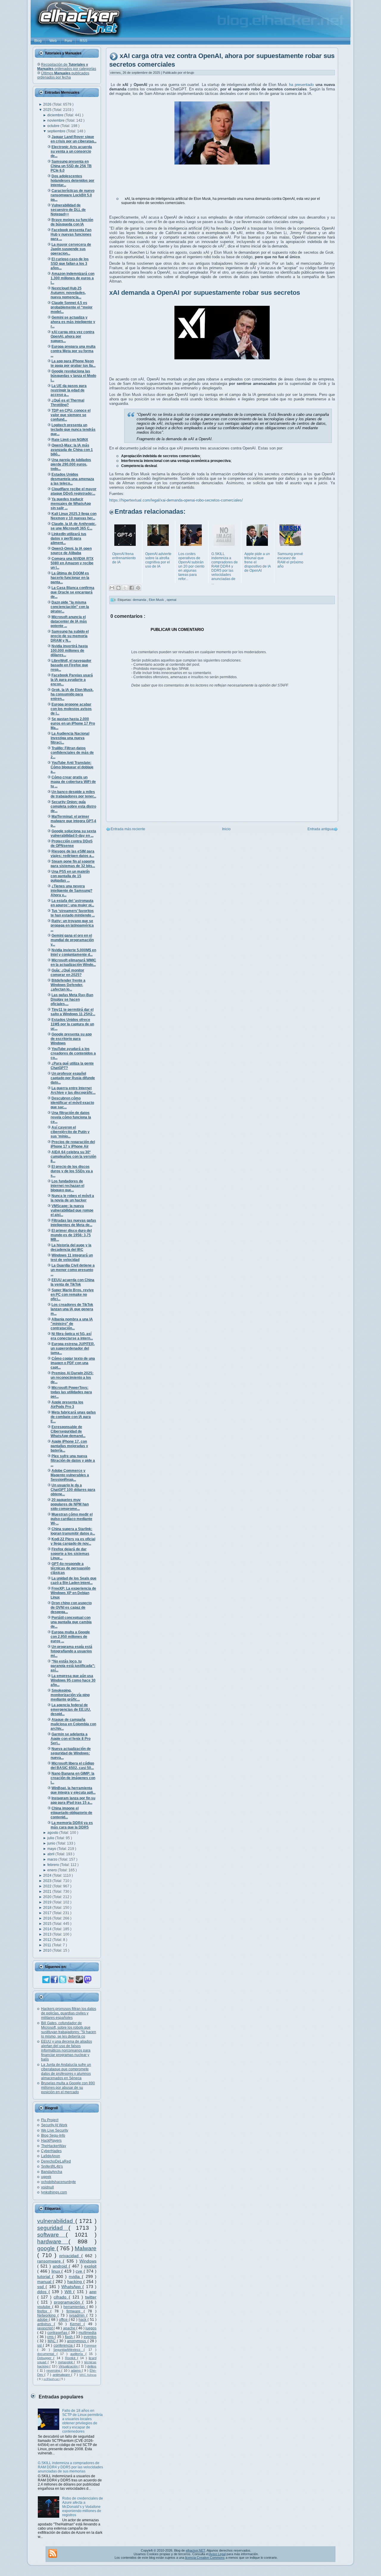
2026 (48, 104)
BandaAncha (52, 2172)
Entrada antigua (320, 829)
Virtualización (69, 2366)
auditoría (78, 2354)
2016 (48, 1918)
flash (69, 2337)
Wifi (69, 2292)
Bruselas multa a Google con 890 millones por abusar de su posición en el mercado (68, 2088)
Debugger (45, 2358)
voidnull (47, 2187)
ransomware (50, 2261)
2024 (48, 1875)
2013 (48, 1934)
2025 (48, 110)
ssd (41, 2287)
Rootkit (71, 2358)
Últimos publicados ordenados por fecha (63, 75)
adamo (76, 2370)
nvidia (75, 2276)
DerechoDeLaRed (56, 2161)
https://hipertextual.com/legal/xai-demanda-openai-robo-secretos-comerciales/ (176, 500)
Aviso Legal (217, 2554)
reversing (54, 2370)
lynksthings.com (54, 2192)
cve (80, 2271)
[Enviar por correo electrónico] (112, 588)
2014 (48, 1929)
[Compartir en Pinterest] (138, 588)
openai (171, 600)
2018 (48, 1908)
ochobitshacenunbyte (58, 2182)
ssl (40, 2345)
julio (51, 1838)
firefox (44, 2311)
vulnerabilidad (56, 2221)
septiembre (57, 131)
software (51, 2235)
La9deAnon (51, 2156)
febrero (54, 1865)
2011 (48, 1945)
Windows (88, 2261)
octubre (54, 126)
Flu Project (50, 2120)
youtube (45, 2307)
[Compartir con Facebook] (132, 588)
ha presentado (301, 85)
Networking (47, 2315)
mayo (52, 1849)
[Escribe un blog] (118, 588)
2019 (48, 1902)
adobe (43, 2320)
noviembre (56, 120)
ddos (43, 2292)
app (93, 2292)
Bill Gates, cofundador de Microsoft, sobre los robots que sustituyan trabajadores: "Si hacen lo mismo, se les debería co (69, 2030)
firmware (75, 2311)
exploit (90, 2266)
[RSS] (53, 2553)
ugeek (46, 2177)
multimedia (88, 2333)
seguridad (53, 2228)
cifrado (61, 2297)
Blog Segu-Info (53, 2135)
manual (45, 2282)
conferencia (64, 2345)
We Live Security (55, 2130)
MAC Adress (88, 2375)
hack (83, 2320)
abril (51, 1854)
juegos (91, 2328)
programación (68, 2302)
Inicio (226, 829)
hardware (53, 2242)
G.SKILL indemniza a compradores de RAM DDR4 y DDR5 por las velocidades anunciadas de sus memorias (70, 2467)
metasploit (66, 2362)
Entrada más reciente (128, 829)
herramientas (75, 2307)
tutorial (45, 2276)
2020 (48, 1897)
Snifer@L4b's (52, 2166)
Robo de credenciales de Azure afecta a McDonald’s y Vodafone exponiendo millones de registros (83, 2507)
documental (47, 2354)
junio (52, 1843)
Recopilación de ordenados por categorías (67, 67)
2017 (48, 1913)
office (64, 2320)
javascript (45, 2328)
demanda (140, 600)
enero (53, 1870)
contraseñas (58, 2333)
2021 (48, 1892)
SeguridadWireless (68, 2350)
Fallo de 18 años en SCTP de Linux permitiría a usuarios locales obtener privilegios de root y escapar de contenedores (82, 2421)
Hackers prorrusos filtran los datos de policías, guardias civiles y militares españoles (69, 2013)
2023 (48, 1881)
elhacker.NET (195, 2550)
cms (51, 2337)
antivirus (46, 2324)
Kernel (77, 2324)
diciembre (56, 115)
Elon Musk (157, 600)
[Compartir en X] (125, 588)
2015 (48, 1924)
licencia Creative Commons (205, 2558)
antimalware (62, 2375)
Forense (90, 2345)
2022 (48, 1886)
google (47, 2248)
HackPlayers (51, 2141)
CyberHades (51, 2151)
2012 (48, 1940)
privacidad (70, 2256)
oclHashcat (51, 2379)
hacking (75, 2282)
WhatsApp (72, 2287)
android (61, 2266)
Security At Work (54, 2125)
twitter (91, 2297)
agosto (53, 1833)
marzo (53, 1859)
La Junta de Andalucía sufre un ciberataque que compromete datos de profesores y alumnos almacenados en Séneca (66, 2071)
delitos (92, 2366)
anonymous (77, 2341)
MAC (52, 2341)
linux (57, 2271)
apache (70, 2328)
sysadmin (78, 2315)
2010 (48, 1950)
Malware (86, 2248)
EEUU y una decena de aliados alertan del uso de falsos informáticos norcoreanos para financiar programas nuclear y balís (67, 2050)
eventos (90, 2337)
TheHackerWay (54, 2146)
